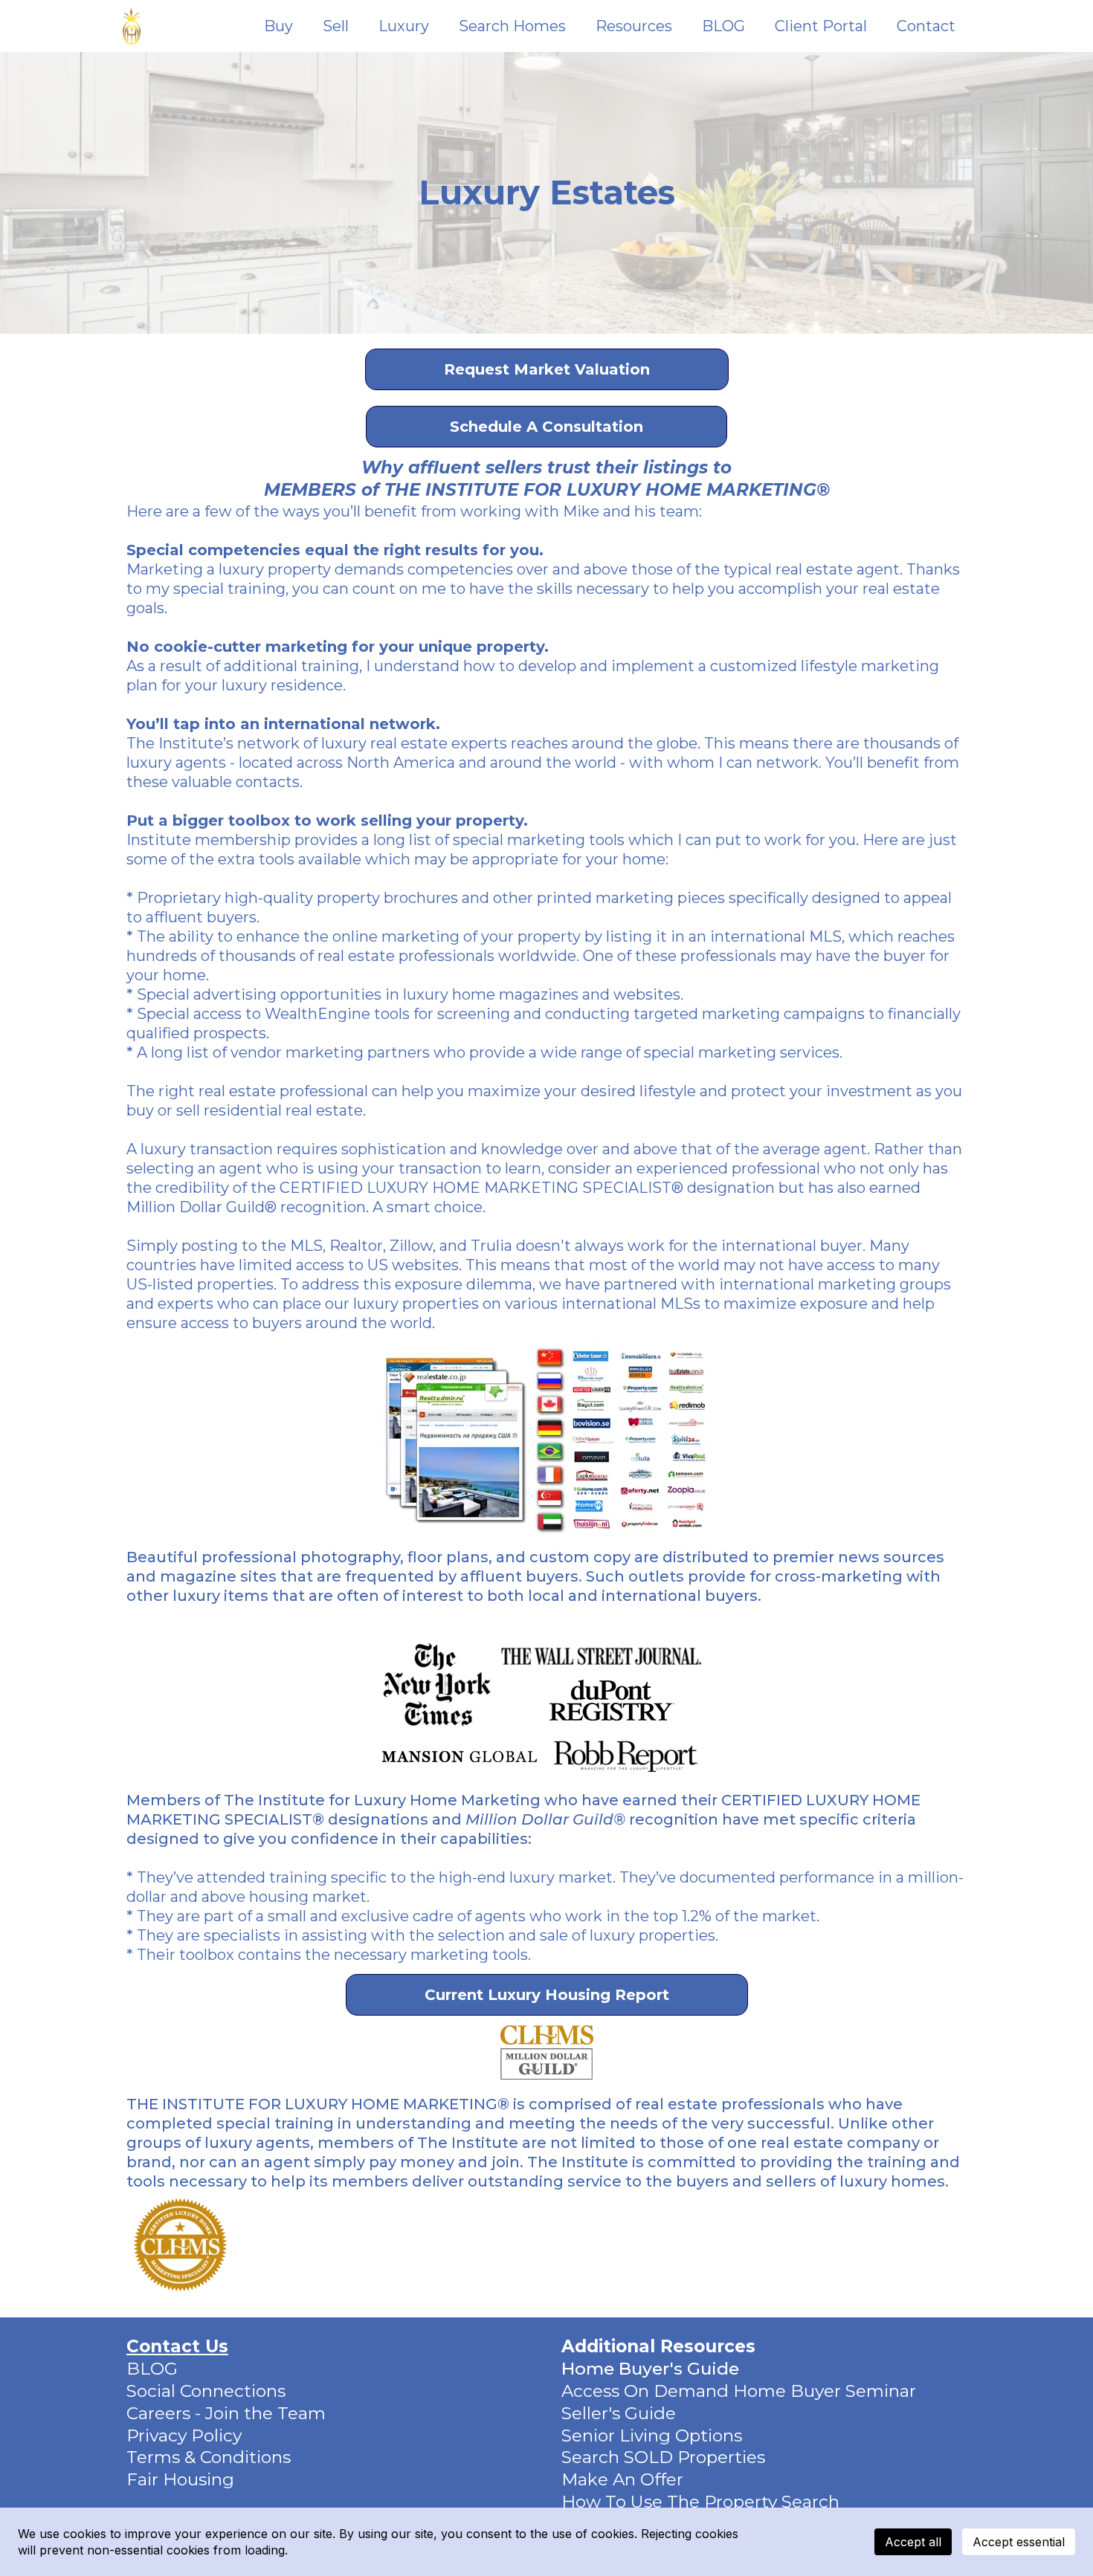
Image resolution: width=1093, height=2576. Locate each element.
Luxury (404, 26)
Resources (634, 26)
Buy (278, 26)
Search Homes (512, 26)
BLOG (723, 26)
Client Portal (821, 26)
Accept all (913, 2542)
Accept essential (1019, 2542)
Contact (926, 26)
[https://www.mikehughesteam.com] (132, 26)
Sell (336, 26)
